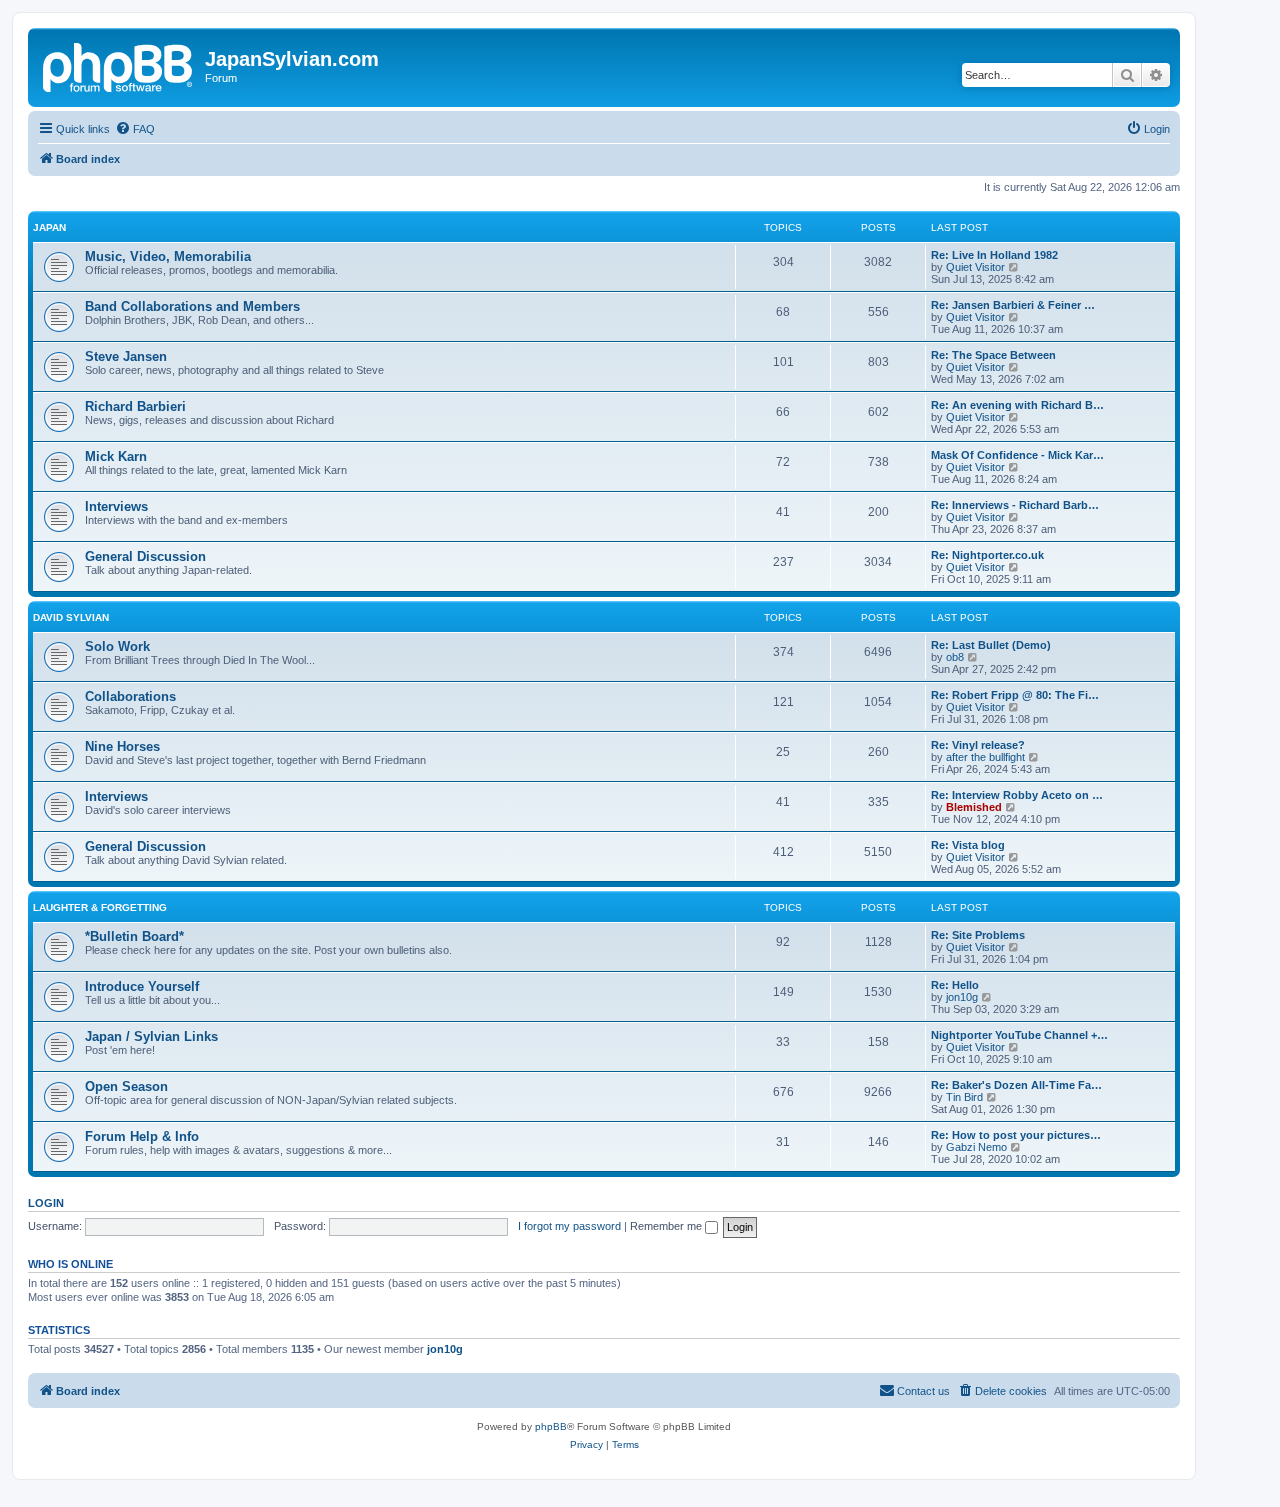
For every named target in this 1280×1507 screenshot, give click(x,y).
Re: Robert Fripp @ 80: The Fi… (1015, 695)
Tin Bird (964, 1097)
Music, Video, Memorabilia (168, 256)
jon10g (962, 997)
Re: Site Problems (978, 935)
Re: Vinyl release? (978, 745)
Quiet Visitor (975, 267)
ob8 (955, 657)
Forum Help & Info (142, 1136)
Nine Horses (122, 746)
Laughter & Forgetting (100, 907)
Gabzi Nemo (976, 1147)
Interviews (116, 506)
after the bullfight (985, 757)
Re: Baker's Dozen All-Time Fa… (1016, 1085)
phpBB (551, 1426)
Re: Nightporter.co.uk (987, 555)
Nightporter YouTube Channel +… (1019, 1035)
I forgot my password (569, 1226)
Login (46, 1203)
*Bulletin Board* (134, 936)
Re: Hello (955, 985)
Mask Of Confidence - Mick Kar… (1017, 455)
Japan (49, 227)
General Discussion (145, 556)
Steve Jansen (126, 356)
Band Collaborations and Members (192, 306)
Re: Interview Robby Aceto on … (1017, 795)
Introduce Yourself (142, 986)
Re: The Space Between (993, 355)
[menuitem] (135, 129)
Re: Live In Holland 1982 (994, 255)
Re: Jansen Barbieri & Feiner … (1013, 305)
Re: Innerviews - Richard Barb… (1015, 505)
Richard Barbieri (135, 406)
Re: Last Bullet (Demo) (991, 645)
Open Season (126, 1086)
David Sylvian (71, 617)
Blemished (974, 807)
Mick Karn (116, 456)
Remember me (667, 1226)
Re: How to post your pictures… (1016, 1135)
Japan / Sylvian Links (151, 1036)
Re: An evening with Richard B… (1017, 405)
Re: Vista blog (968, 845)
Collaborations (130, 696)
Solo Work (117, 646)
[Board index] (119, 65)
